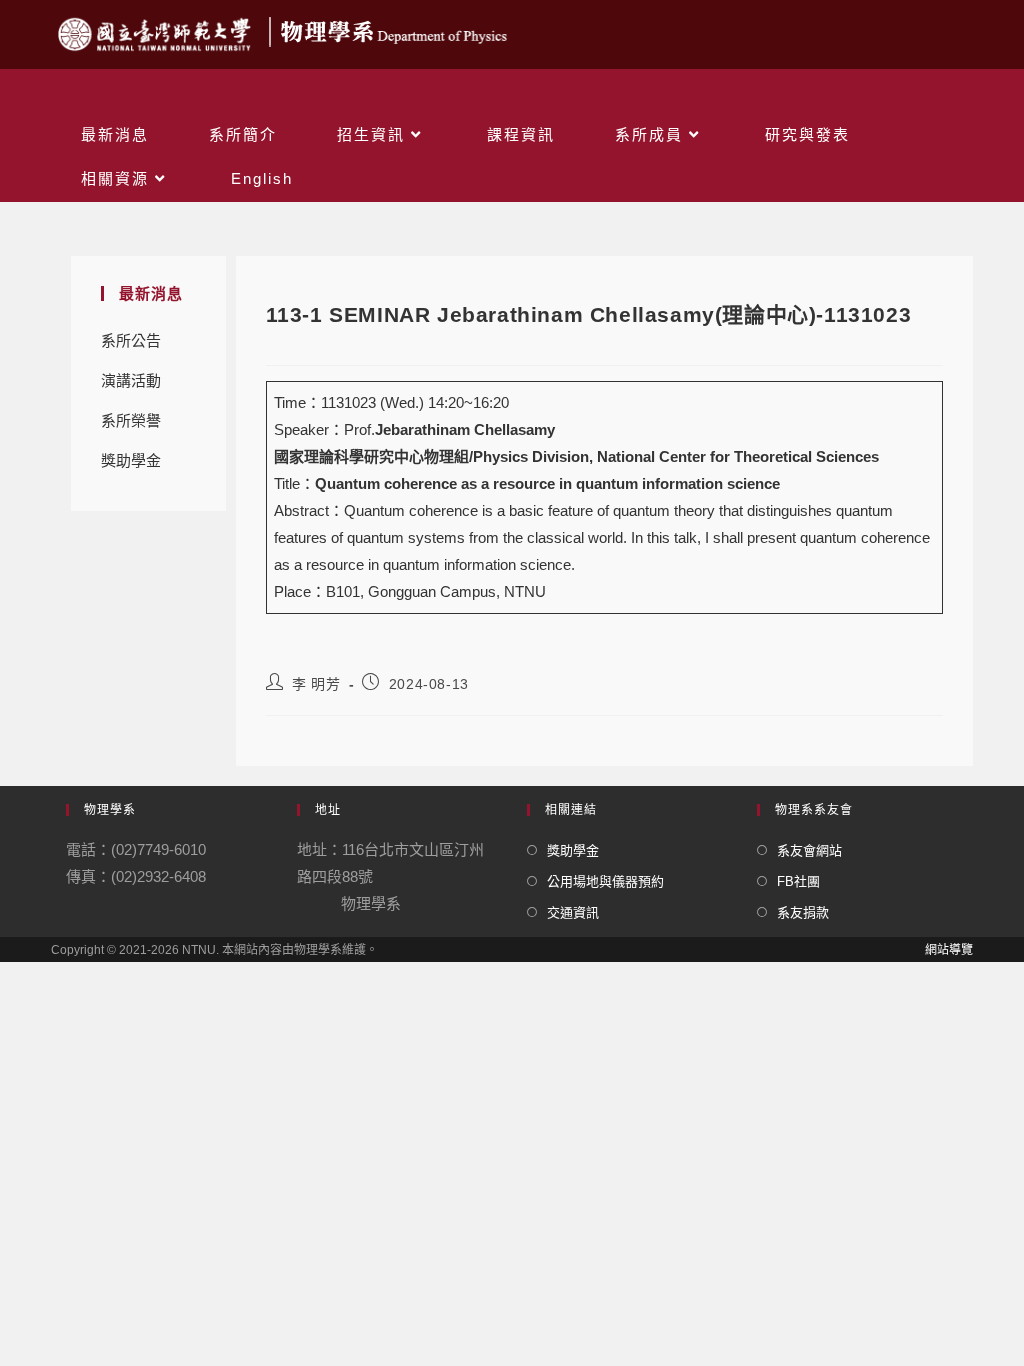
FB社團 (798, 881)
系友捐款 (803, 912)
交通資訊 (573, 912)
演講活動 (131, 380)
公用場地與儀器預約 (605, 881)
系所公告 (131, 340)
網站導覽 (949, 950)
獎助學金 (131, 460)
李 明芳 (316, 684)
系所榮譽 (131, 420)
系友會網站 (809, 850)
